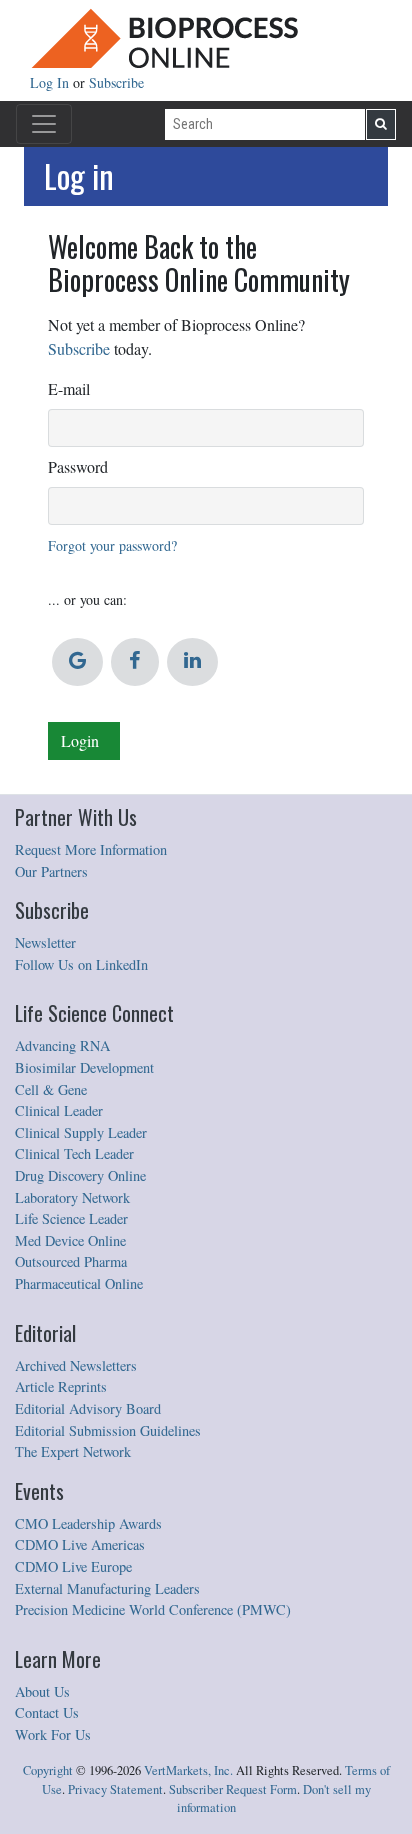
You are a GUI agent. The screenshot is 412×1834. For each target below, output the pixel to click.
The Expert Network (73, 1451)
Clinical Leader (59, 1110)
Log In (51, 82)
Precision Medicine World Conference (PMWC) (153, 1609)
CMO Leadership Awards (88, 1523)
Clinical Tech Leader (74, 1153)
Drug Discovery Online (80, 1175)
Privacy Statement (115, 1789)
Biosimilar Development (84, 1067)
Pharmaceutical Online (79, 1283)
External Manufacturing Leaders (107, 1588)
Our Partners (51, 871)
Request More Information (91, 849)
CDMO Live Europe (73, 1566)
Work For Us (53, 1734)
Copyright (48, 1770)
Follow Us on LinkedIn (81, 964)
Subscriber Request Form (233, 1789)
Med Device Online (70, 1240)
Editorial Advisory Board (88, 1408)
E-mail (69, 388)
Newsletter (45, 942)
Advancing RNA (62, 1045)
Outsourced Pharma (71, 1261)
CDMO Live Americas (80, 1544)
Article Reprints (61, 1386)
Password (78, 466)
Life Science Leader (71, 1218)
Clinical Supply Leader (81, 1132)
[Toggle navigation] (44, 124)
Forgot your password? (112, 545)
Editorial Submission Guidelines (108, 1430)
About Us (42, 1691)
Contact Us (47, 1712)
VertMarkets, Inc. (188, 1770)
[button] (77, 662)
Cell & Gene (51, 1089)
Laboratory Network (72, 1197)
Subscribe (116, 82)
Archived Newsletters (76, 1365)
